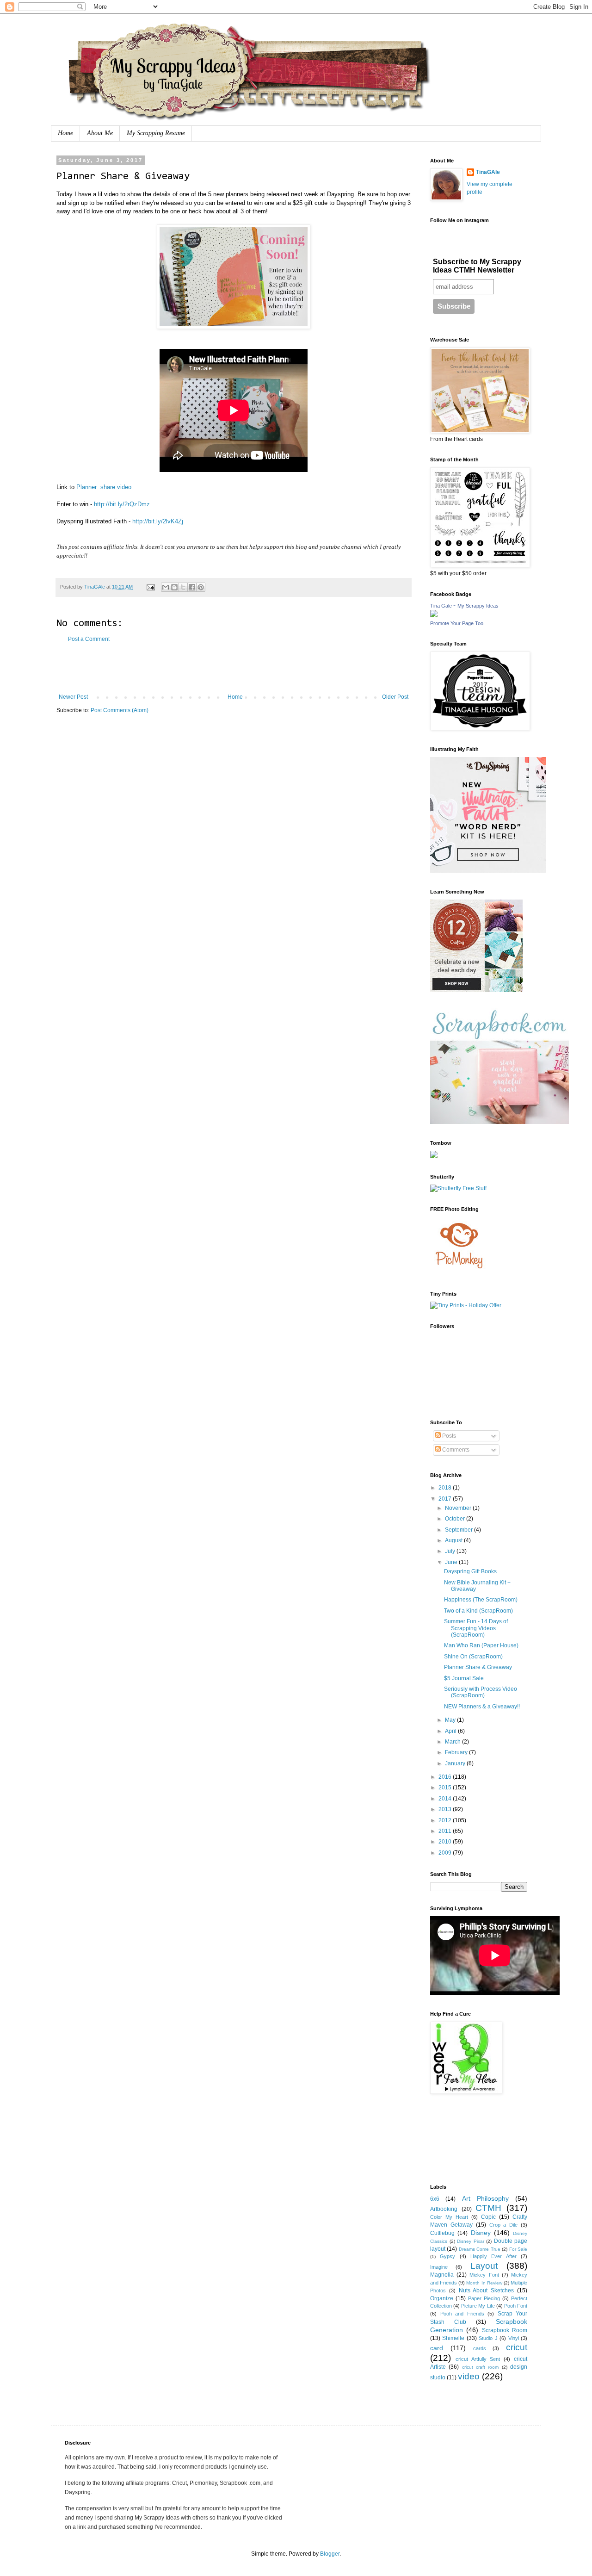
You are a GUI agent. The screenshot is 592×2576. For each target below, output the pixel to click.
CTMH (488, 2208)
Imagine (439, 2267)
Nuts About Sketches (487, 2290)
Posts (448, 1436)
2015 (446, 1788)
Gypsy (447, 2256)
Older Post (395, 697)
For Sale (518, 2249)
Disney (481, 2233)
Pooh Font (516, 2306)
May (451, 1720)
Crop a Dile (504, 2225)
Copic (488, 2217)
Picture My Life (478, 2306)
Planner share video (104, 487)
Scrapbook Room (505, 2330)
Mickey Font (484, 2275)
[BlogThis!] (174, 587)
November (459, 1508)
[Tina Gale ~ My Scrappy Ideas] (434, 615)
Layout (484, 2266)
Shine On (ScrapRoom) (473, 1657)
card (437, 2348)
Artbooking (444, 2209)
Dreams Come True (480, 2249)
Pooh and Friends (462, 2314)
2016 (446, 1777)
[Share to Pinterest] (201, 587)
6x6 (435, 2199)
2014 (446, 1799)
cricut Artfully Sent (478, 2359)
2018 (446, 1488)
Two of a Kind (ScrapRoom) (478, 1611)
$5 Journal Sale (464, 1678)
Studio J (488, 2338)
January (456, 1763)
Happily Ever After (493, 2256)
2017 (446, 1499)
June (452, 1562)
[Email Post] (150, 587)
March (453, 1742)
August (454, 1540)
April (451, 1731)
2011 (446, 1831)
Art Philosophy (485, 2198)
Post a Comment (89, 639)
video (469, 2376)
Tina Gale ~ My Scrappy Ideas (464, 606)
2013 (446, 1809)
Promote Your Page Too (457, 623)
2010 (446, 1842)
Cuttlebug (442, 2233)
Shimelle (453, 2338)
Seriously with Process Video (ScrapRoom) (481, 1692)
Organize (442, 2298)
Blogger (330, 2554)
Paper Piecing (484, 2298)
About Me (100, 133)
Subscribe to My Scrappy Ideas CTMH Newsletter (477, 266)
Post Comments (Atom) (120, 710)
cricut (517, 2347)
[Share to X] (183, 587)
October (456, 1519)
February (457, 1752)
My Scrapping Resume (156, 133)
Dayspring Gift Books (470, 1571)
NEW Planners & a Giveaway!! (482, 1707)
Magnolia (442, 2275)
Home (65, 133)
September (459, 1530)
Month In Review (484, 2283)
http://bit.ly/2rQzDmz (122, 504)
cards (480, 2348)
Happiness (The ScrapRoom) (481, 1600)
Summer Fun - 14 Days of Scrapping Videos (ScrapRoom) (476, 1628)
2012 (446, 1820)
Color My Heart (449, 2217)
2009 (446, 1853)
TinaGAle (488, 172)
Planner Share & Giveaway (478, 1667)
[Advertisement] (234, 668)
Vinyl (514, 2338)
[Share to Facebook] (192, 587)
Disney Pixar (471, 2241)
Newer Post (73, 697)
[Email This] (166, 587)
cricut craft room (481, 2367)
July (451, 1551)
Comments (455, 1450)
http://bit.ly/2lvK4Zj (158, 521)
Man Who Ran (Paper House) (481, 1645)
